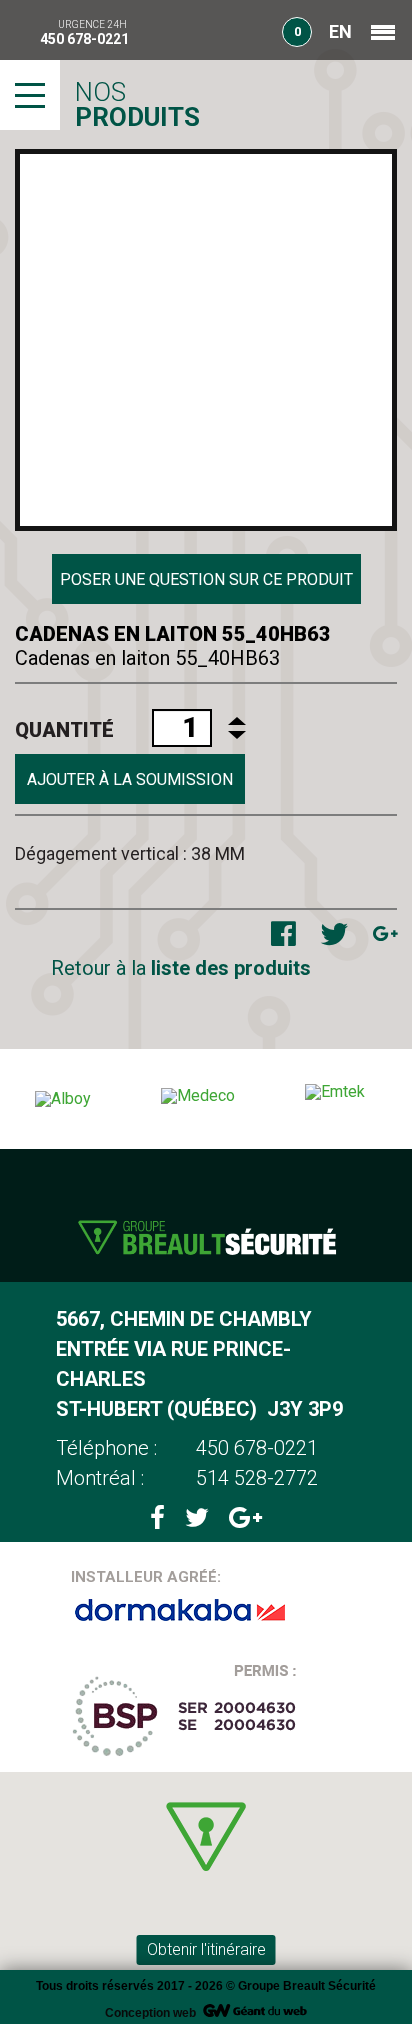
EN (340, 31)
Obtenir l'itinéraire (206, 1949)
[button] (206, 1836)
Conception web (150, 2013)
